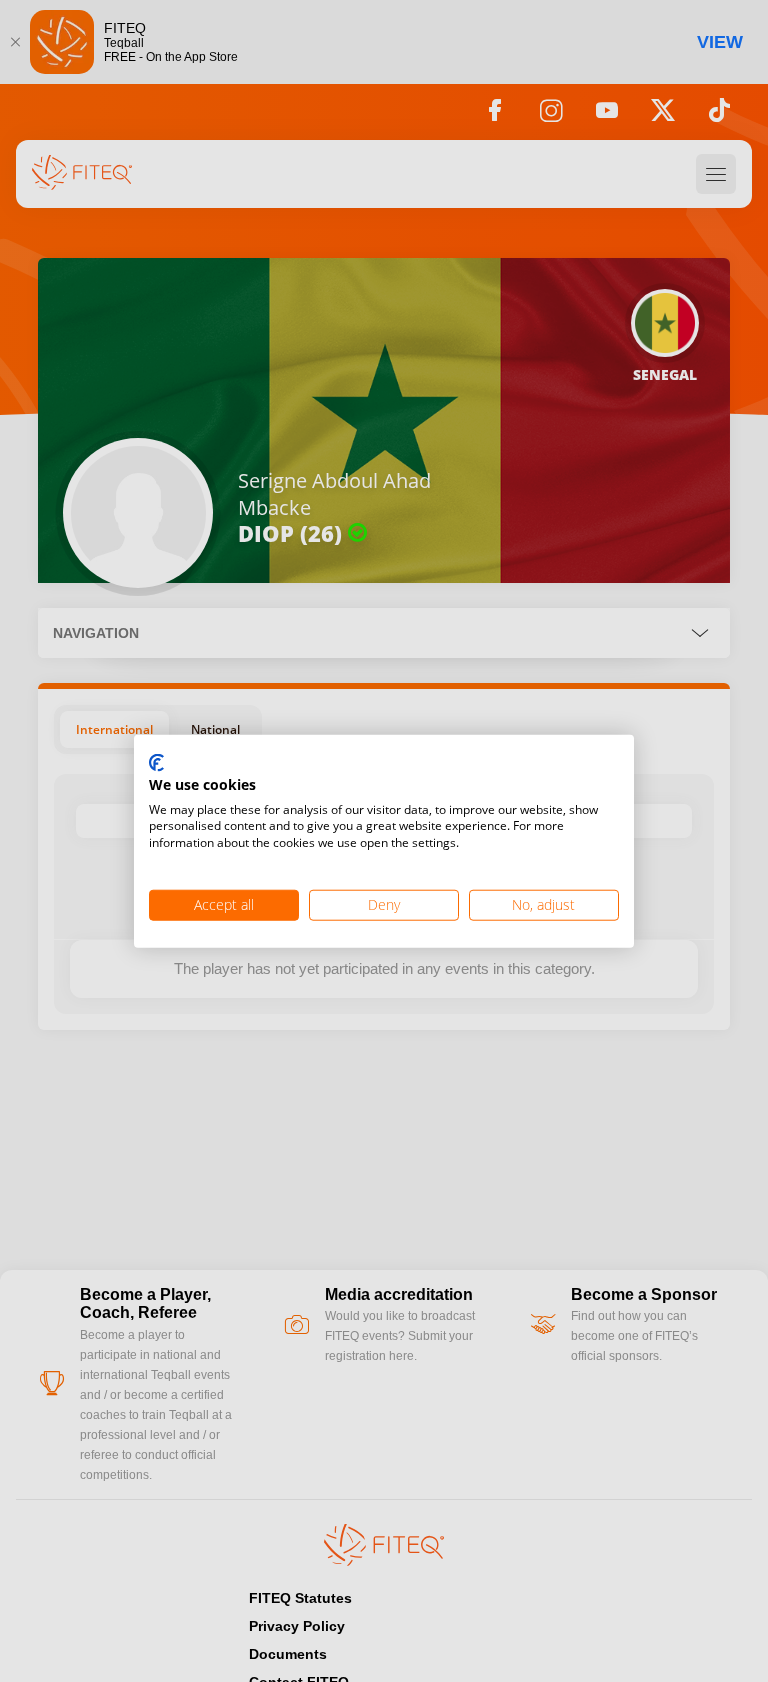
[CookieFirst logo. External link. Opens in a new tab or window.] (156, 764)
